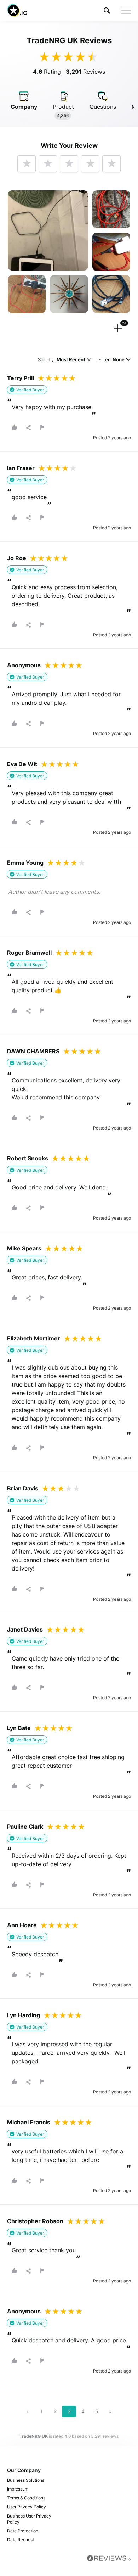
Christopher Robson (35, 2221)
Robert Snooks (28, 1158)
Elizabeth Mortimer (34, 1338)
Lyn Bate (19, 1728)
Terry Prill (21, 378)
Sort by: (62, 360)
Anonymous (24, 665)
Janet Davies (25, 1629)
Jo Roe (17, 558)
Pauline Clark (25, 1827)
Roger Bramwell (29, 953)
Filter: (111, 360)
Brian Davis (23, 1488)
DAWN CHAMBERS (33, 1051)
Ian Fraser (21, 468)
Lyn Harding (24, 2015)
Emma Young (25, 863)
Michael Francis (29, 2122)
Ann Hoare (22, 1925)
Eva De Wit (22, 764)
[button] (107, 10)
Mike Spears (24, 1248)
